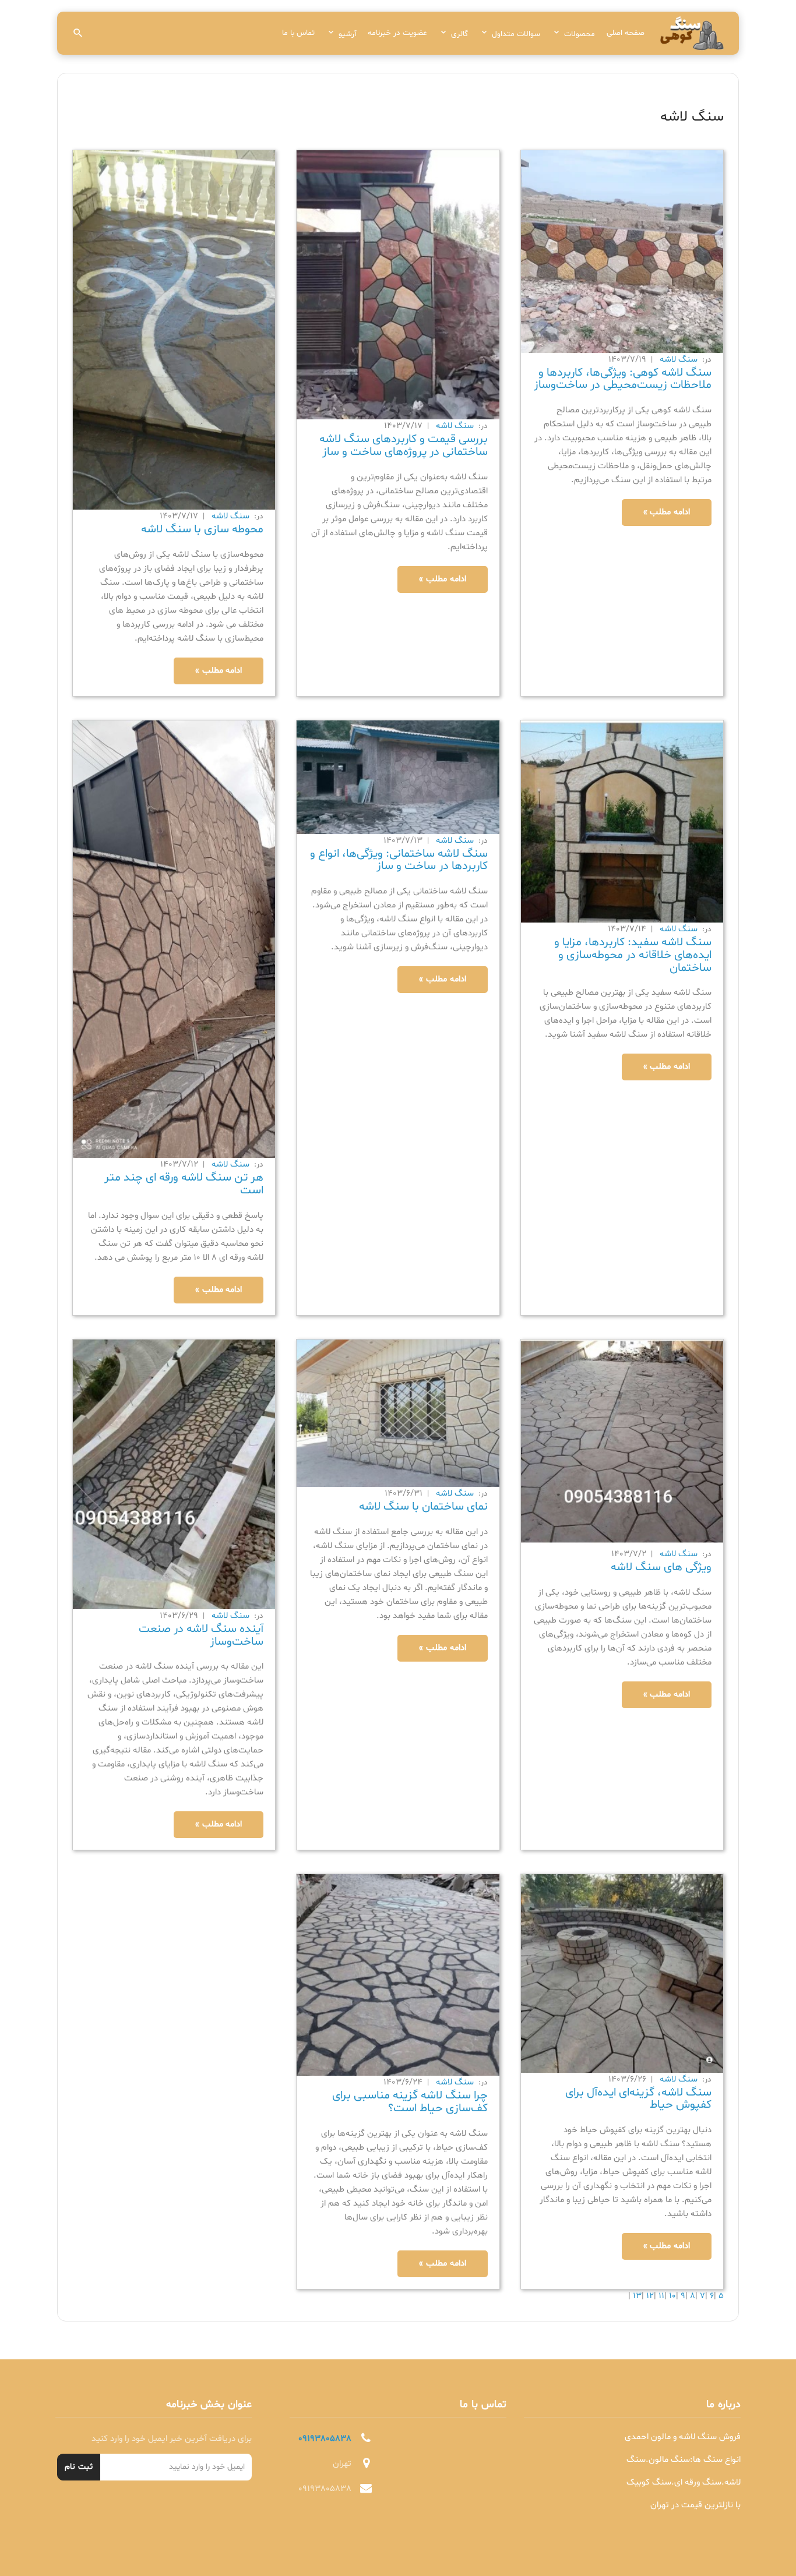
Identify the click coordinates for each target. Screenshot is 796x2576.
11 (660, 2296)
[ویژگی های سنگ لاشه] (622, 1444)
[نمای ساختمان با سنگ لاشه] (398, 1413)
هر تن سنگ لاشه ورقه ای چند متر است (184, 1184)
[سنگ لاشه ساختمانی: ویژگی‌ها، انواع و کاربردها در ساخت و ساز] (398, 777)
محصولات (580, 34)
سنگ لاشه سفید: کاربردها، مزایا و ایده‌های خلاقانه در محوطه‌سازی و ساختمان (633, 955)
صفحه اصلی (626, 33)
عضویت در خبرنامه (397, 33)
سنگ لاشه (679, 360)
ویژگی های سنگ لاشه (661, 1567)
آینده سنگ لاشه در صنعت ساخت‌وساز (201, 1635)
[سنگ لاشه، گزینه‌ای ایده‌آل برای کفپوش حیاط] (622, 1973)
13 (636, 2296)
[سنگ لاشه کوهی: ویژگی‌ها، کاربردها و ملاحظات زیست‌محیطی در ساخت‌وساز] (622, 252)
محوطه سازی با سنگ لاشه (202, 529)
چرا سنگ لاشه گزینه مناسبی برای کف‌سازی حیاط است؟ (410, 2102)
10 (671, 2296)
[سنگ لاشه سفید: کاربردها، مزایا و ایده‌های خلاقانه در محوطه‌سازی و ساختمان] (622, 822)
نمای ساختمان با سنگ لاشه (423, 1507)
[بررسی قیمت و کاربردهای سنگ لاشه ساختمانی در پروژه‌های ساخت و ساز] (398, 285)
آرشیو (347, 34)
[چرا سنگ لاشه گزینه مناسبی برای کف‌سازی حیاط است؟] (398, 1975)
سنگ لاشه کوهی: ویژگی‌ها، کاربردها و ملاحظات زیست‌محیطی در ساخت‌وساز (623, 379)
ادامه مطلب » (667, 512)
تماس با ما (298, 33)
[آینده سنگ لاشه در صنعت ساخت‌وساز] (174, 1474)
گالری (459, 34)
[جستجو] (78, 33)
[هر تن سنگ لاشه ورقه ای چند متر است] (174, 940)
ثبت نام (79, 2467)
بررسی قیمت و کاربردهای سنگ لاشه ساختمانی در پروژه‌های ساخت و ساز (404, 446)
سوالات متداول (516, 34)
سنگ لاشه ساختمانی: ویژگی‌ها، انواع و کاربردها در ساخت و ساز (399, 860)
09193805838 (325, 2439)
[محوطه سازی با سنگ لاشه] (174, 331)
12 (649, 2296)
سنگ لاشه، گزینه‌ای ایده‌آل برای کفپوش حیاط (638, 2099)
